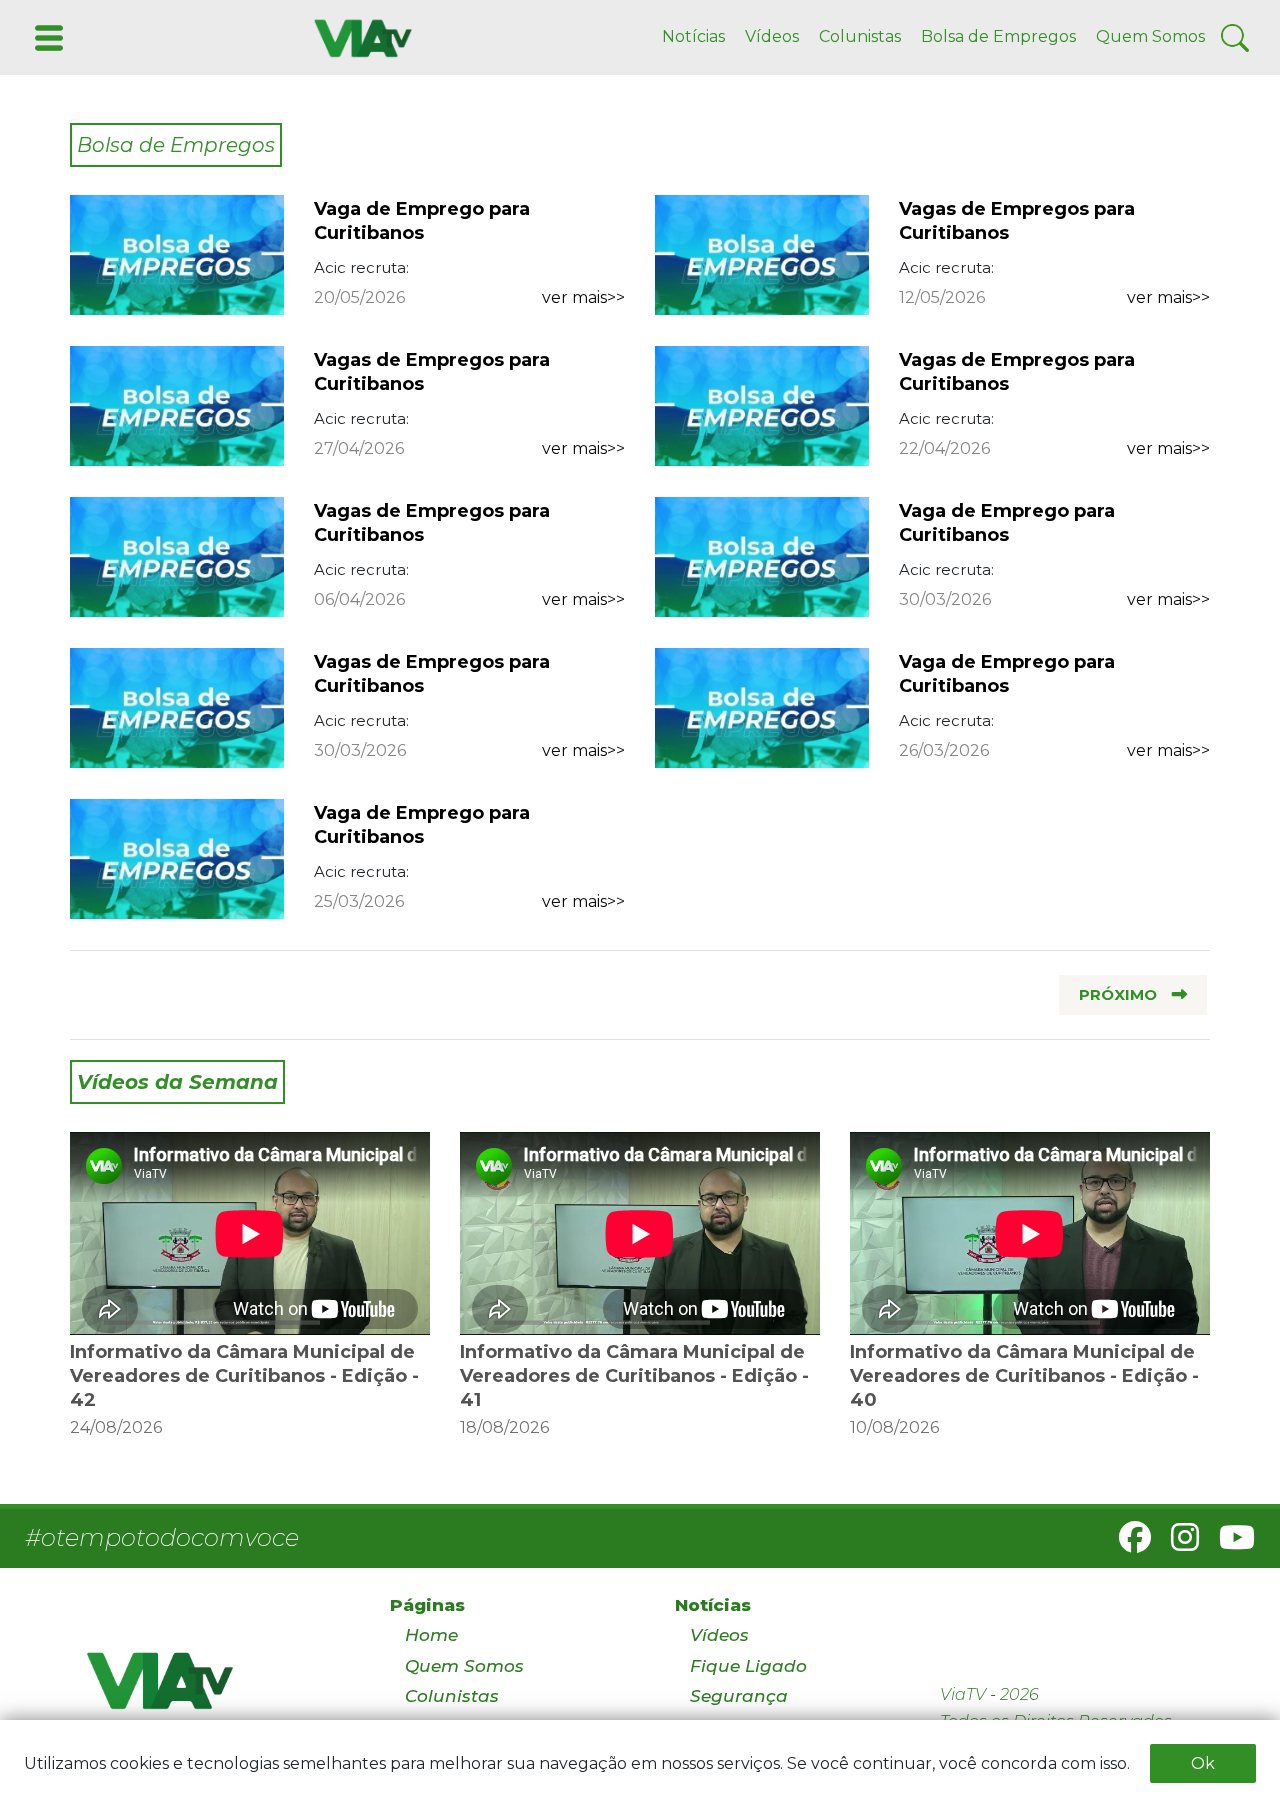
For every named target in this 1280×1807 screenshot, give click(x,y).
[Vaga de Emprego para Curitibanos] (177, 253)
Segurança (739, 1696)
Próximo (1118, 994)
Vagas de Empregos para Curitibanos (1017, 221)
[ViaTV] (359, 36)
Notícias (693, 36)
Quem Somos (1150, 36)
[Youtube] (1229, 1543)
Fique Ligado (748, 1666)
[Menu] (47, 36)
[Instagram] (1177, 1543)
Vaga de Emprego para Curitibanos (422, 221)
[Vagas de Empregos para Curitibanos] (762, 253)
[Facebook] (1127, 1543)
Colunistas (860, 36)
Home (431, 1635)
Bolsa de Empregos (998, 36)
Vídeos (772, 36)
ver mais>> (583, 297)
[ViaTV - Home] (212, 1689)
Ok (1203, 1763)
